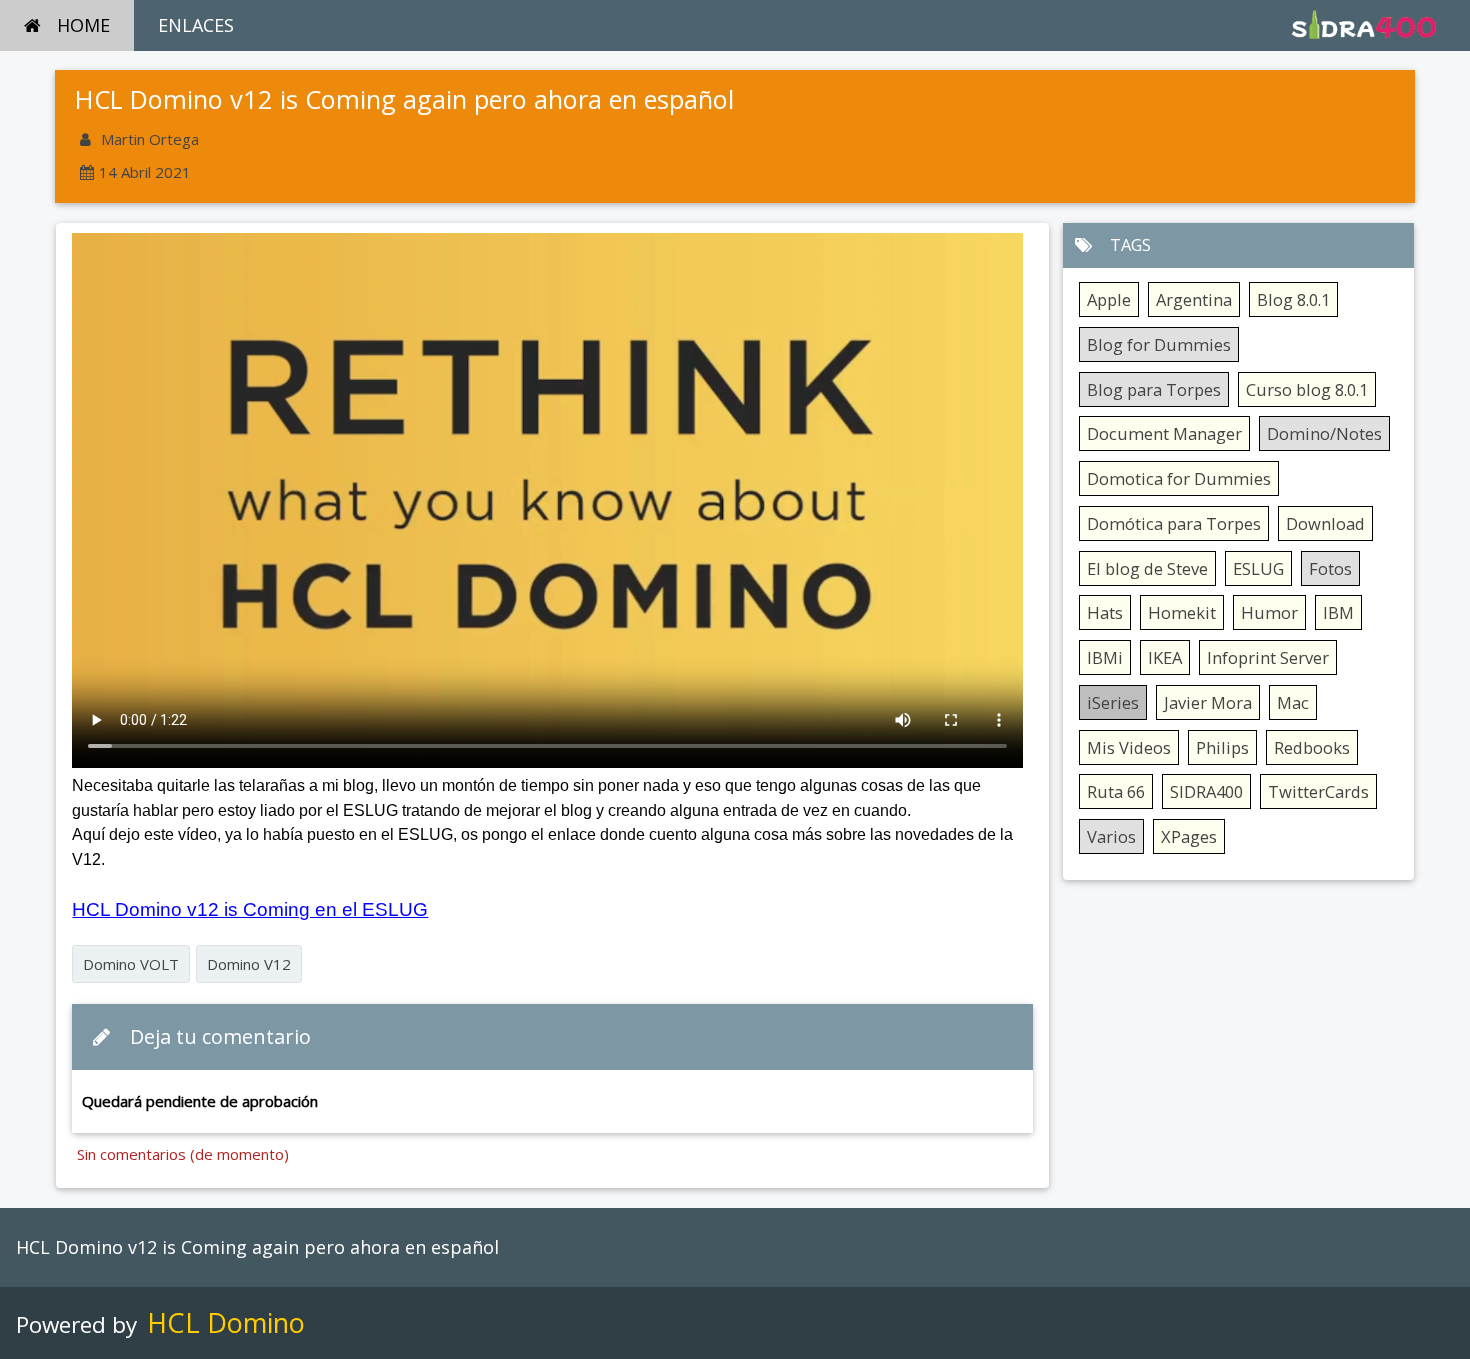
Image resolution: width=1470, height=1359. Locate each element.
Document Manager (1164, 433)
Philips (1222, 747)
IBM (1338, 612)
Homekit (1182, 612)
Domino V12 (249, 964)
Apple (1109, 299)
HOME (83, 25)
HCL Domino (226, 1322)
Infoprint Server (1268, 657)
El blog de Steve (1147, 568)
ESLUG (1258, 568)
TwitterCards (1318, 791)
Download (1325, 523)
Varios (1111, 836)
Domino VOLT (131, 964)
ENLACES (196, 25)
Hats (1105, 612)
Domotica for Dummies (1179, 478)
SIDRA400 (1206, 791)
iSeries (1113, 702)
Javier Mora (1208, 702)
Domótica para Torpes (1174, 523)
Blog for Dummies (1159, 344)
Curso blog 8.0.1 (1307, 389)
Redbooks (1312, 747)
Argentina (1194, 299)
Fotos (1330, 568)
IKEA (1165, 657)
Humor (1269, 612)
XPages (1189, 836)
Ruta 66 (1116, 791)
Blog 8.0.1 (1293, 299)
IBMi (1105, 657)
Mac (1293, 702)
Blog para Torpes (1154, 389)
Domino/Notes (1324, 433)
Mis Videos (1129, 747)
